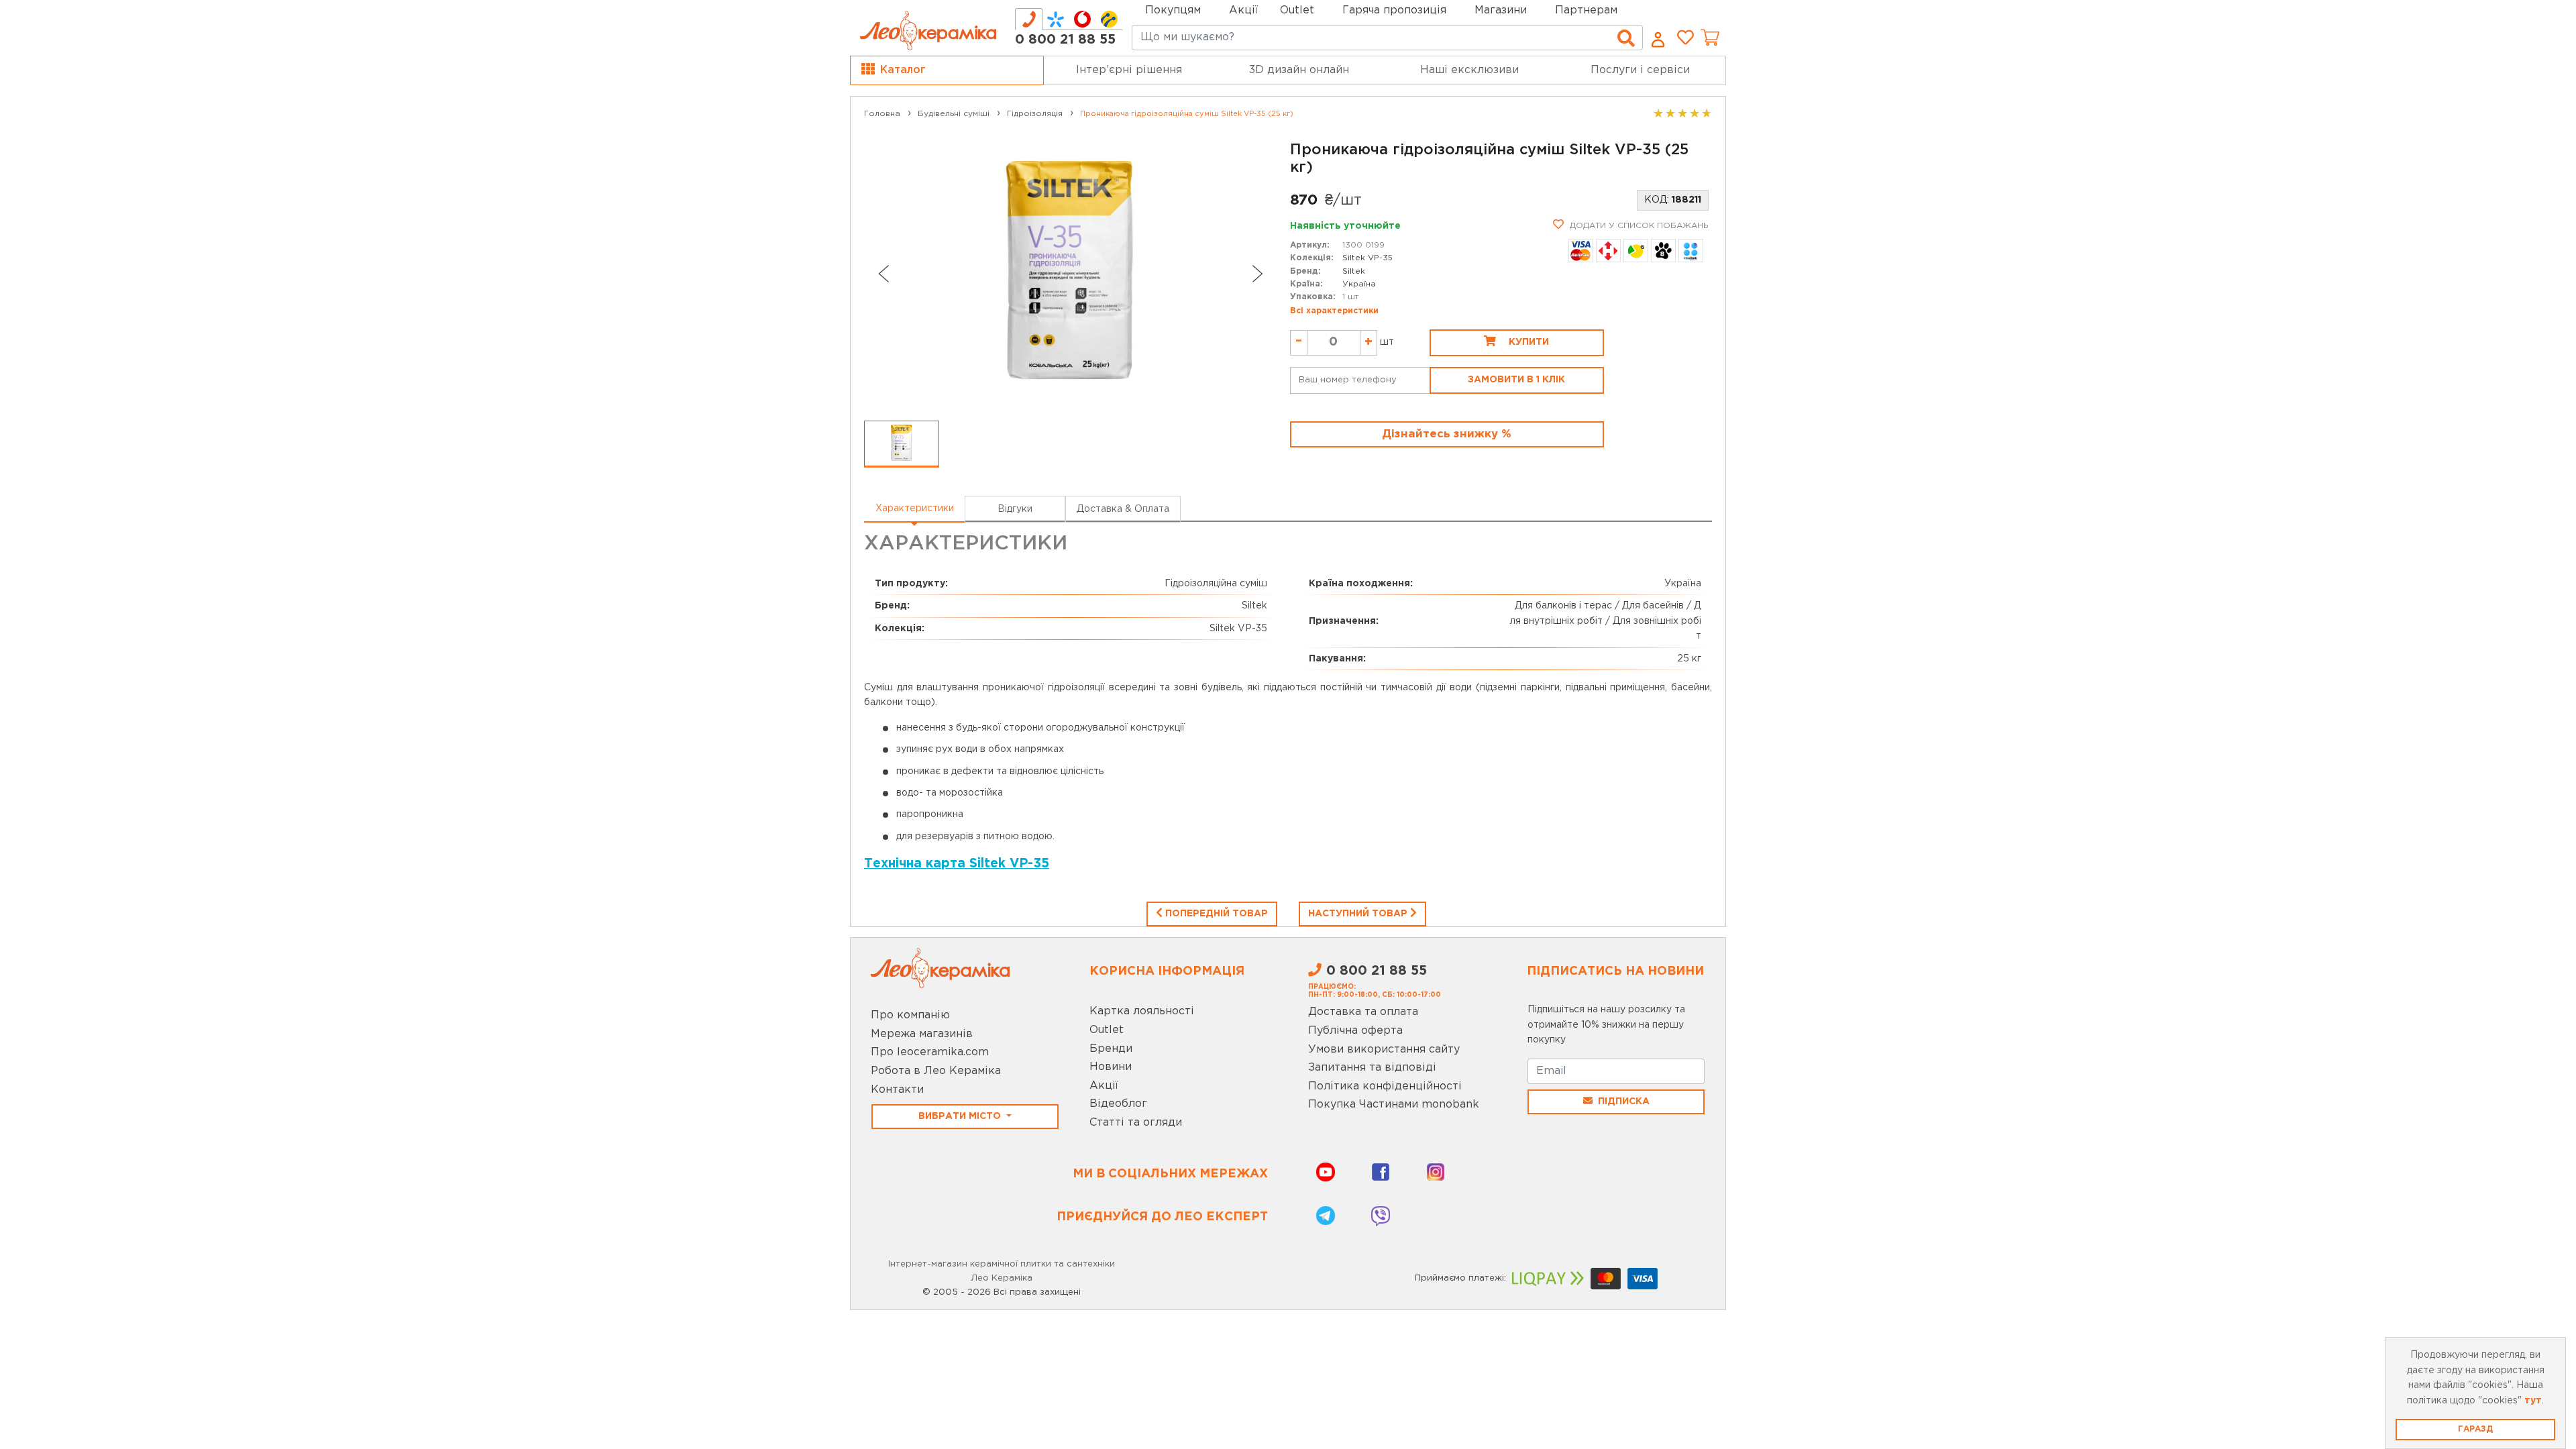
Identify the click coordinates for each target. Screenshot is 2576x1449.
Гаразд (2475, 1429)
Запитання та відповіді (1372, 1068)
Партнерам (1586, 10)
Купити (1527, 342)
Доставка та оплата (1363, 1012)
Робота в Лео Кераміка (936, 1071)
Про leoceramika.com (930, 1052)
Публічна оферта (1355, 1031)
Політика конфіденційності (1385, 1086)
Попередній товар (1215, 914)
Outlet (1107, 1030)
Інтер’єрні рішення (1129, 70)
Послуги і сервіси (1640, 70)
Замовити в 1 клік (1516, 380)
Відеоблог (1118, 1104)
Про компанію (910, 1015)
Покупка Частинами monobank (1394, 1105)
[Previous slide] (883, 274)
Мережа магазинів (922, 1034)
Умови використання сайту (1384, 1050)
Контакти (897, 1090)
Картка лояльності (1142, 1011)
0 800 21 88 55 (1065, 40)
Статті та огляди (1136, 1123)
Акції (1243, 10)
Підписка (1624, 1102)
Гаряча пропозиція (1394, 10)
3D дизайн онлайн (1299, 70)
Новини (1111, 1067)
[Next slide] (1258, 274)
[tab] (1029, 19)
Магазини (1501, 10)
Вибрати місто (961, 1116)
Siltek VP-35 (1367, 258)
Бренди (1111, 1049)
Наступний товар (1359, 914)
